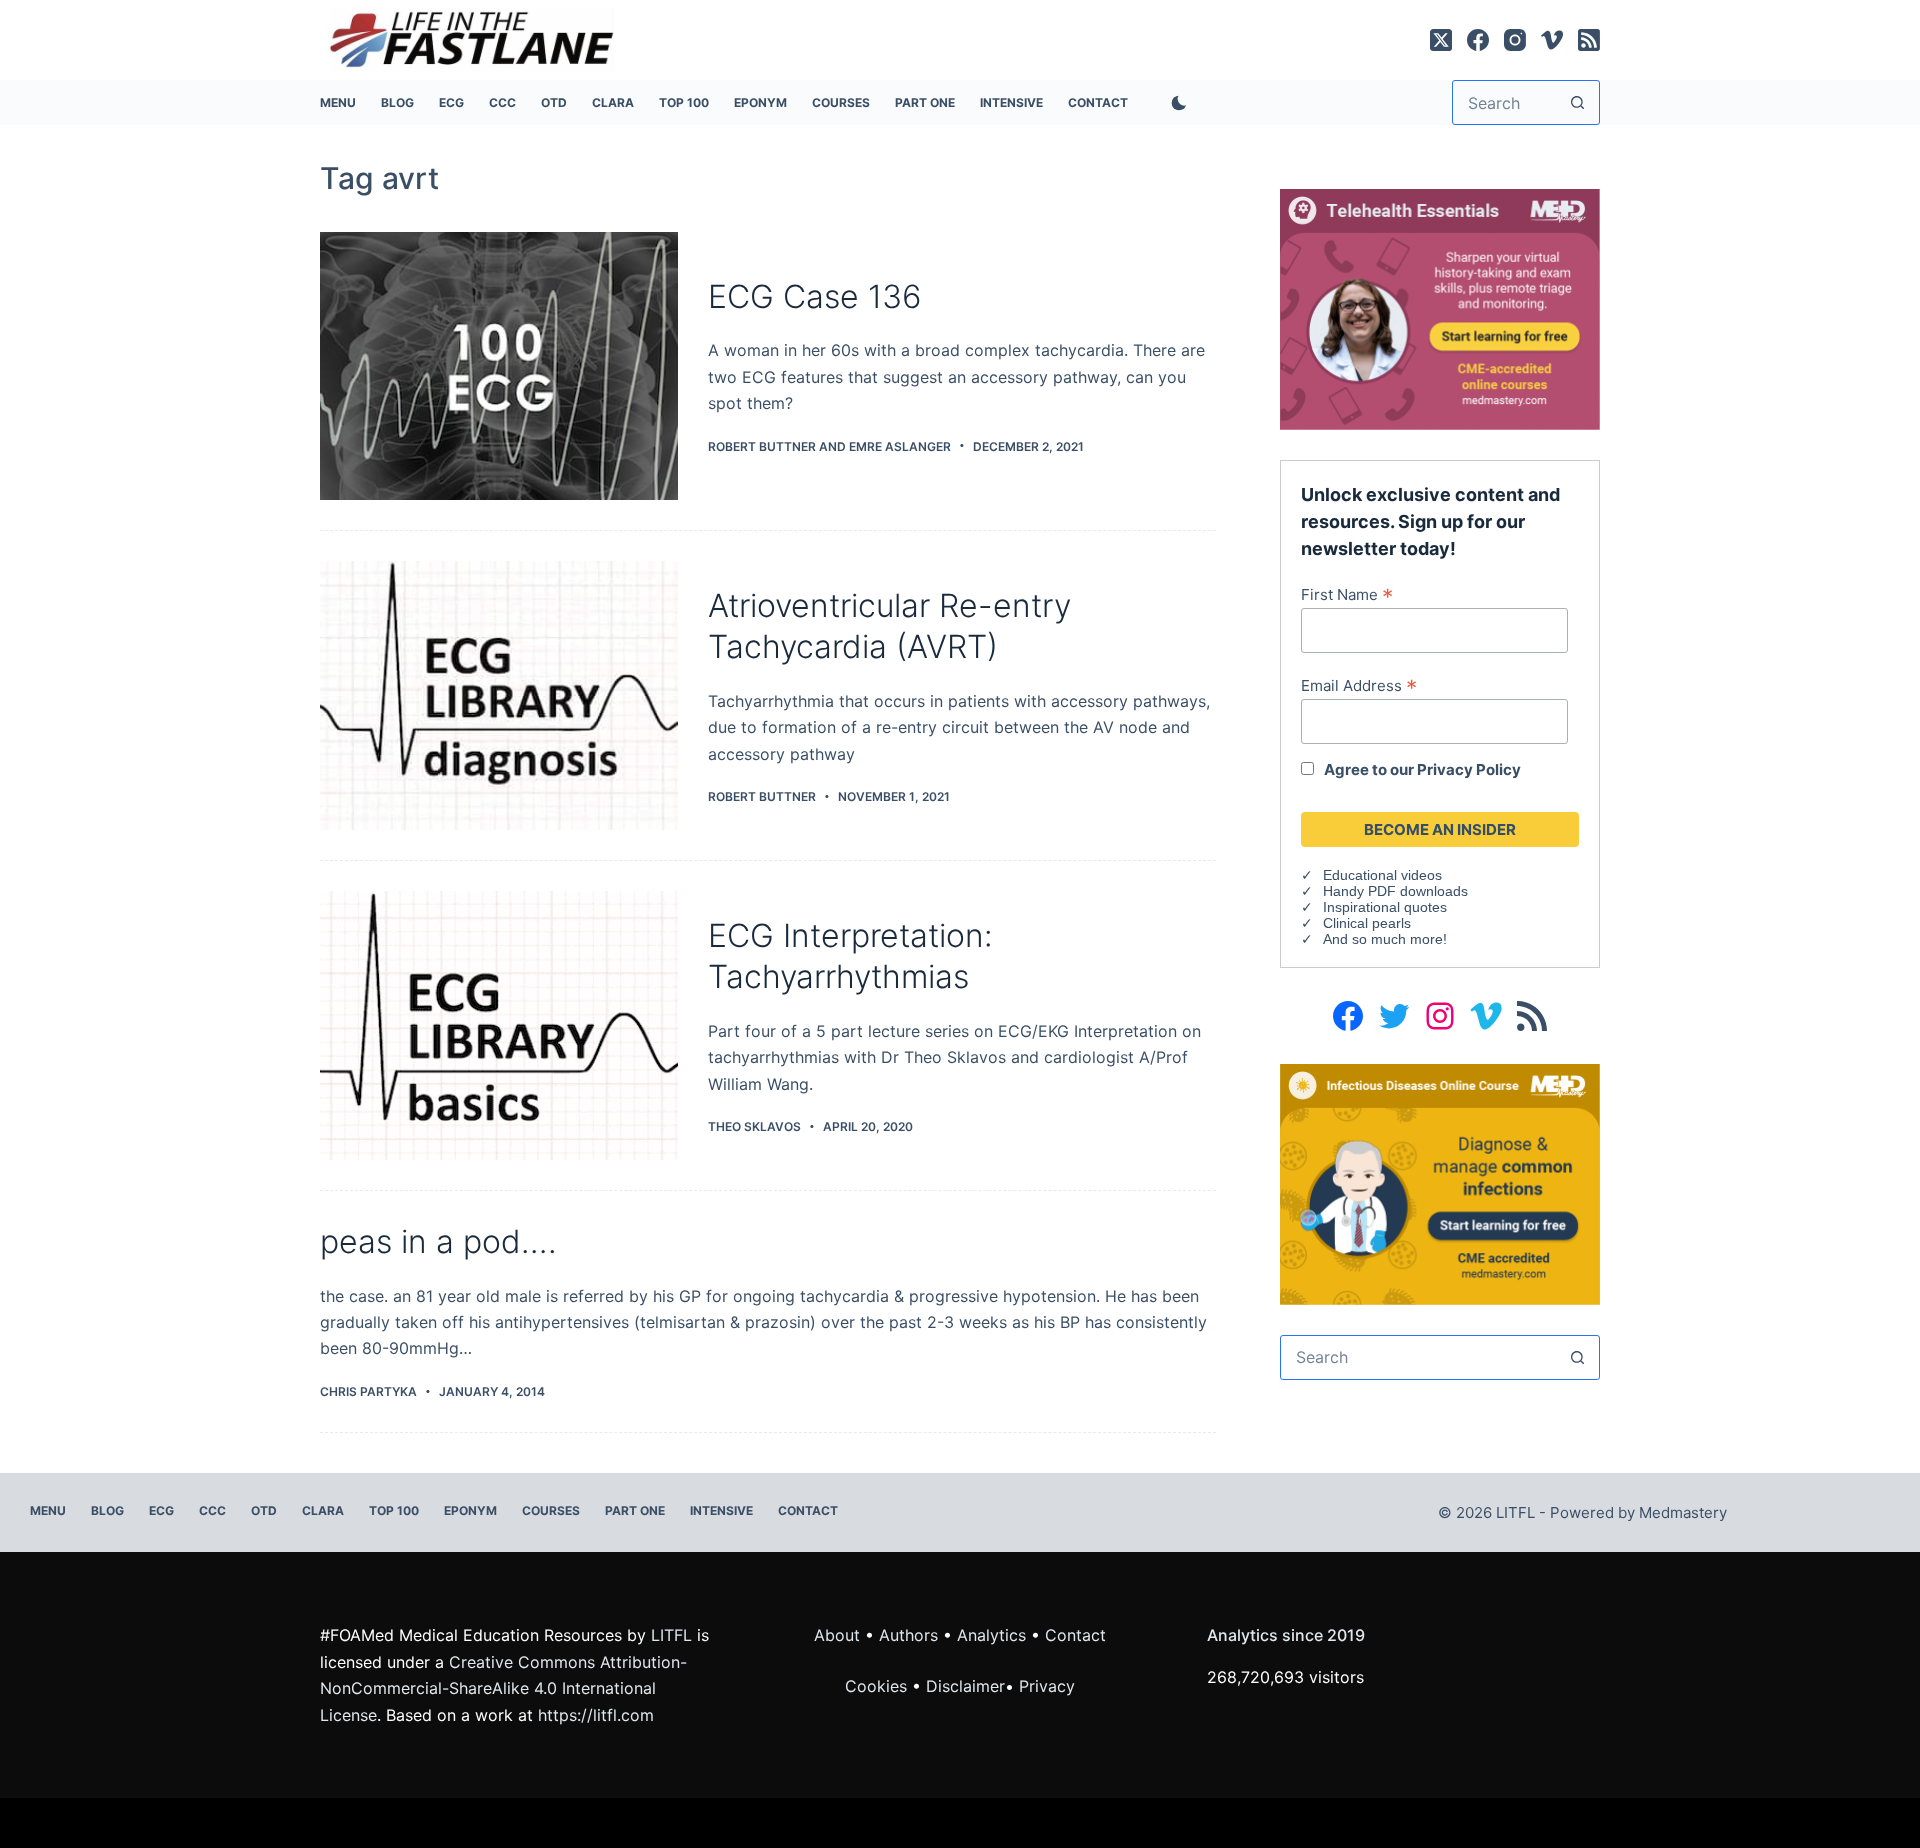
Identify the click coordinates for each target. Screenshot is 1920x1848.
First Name (1347, 594)
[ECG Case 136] (499, 366)
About (837, 1635)
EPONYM (760, 102)
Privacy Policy (1469, 769)
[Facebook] (1478, 40)
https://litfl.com (596, 1715)
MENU (338, 102)
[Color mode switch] (1175, 103)
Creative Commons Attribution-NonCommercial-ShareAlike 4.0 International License (503, 1688)
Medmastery (1683, 1512)
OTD (554, 102)
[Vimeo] (1552, 40)
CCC (502, 102)
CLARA (613, 102)
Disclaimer (965, 1686)
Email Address (1359, 685)
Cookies (878, 1686)
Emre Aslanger (900, 446)
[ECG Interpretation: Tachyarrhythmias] (499, 1025)
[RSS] (1589, 40)
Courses (841, 102)
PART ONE (925, 102)
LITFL (671, 1635)
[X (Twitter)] (1441, 40)
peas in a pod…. (438, 1241)
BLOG (397, 102)
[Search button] (1577, 102)
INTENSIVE (1011, 102)
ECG (451, 102)
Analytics (991, 1635)
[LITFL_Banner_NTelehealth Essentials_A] (1440, 308)
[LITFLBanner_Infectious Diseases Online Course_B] (1440, 1183)
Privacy (1047, 1686)
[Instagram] (1515, 40)
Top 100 (684, 102)
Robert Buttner (762, 446)
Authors (908, 1635)
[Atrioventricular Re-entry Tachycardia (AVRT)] (499, 695)
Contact (1098, 102)
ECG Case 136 (815, 296)
